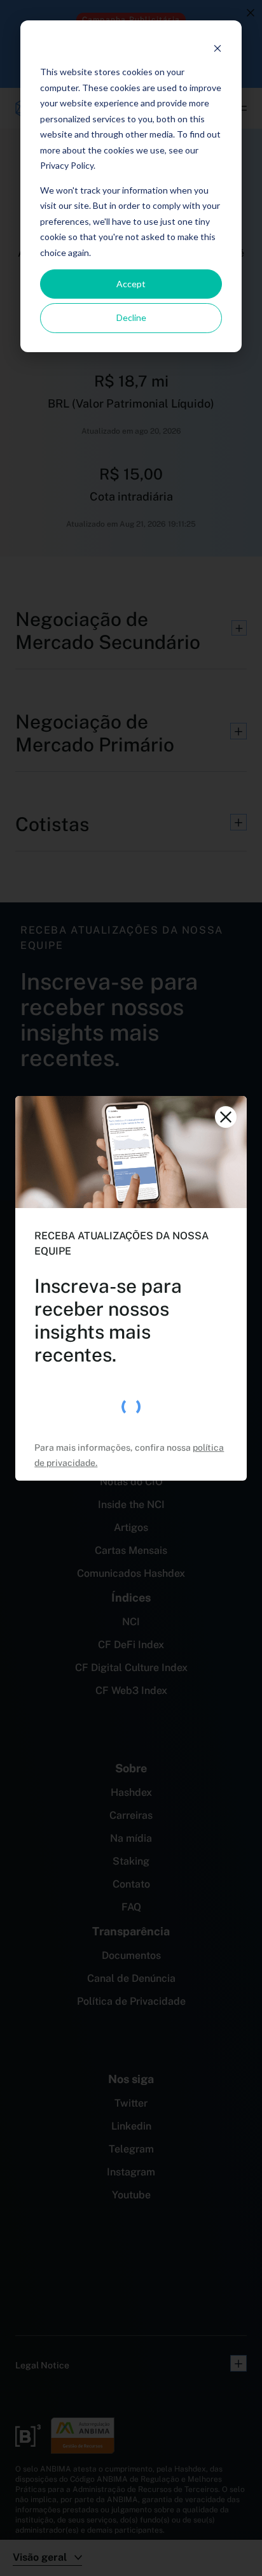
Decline (131, 317)
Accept (131, 284)
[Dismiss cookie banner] (217, 48)
